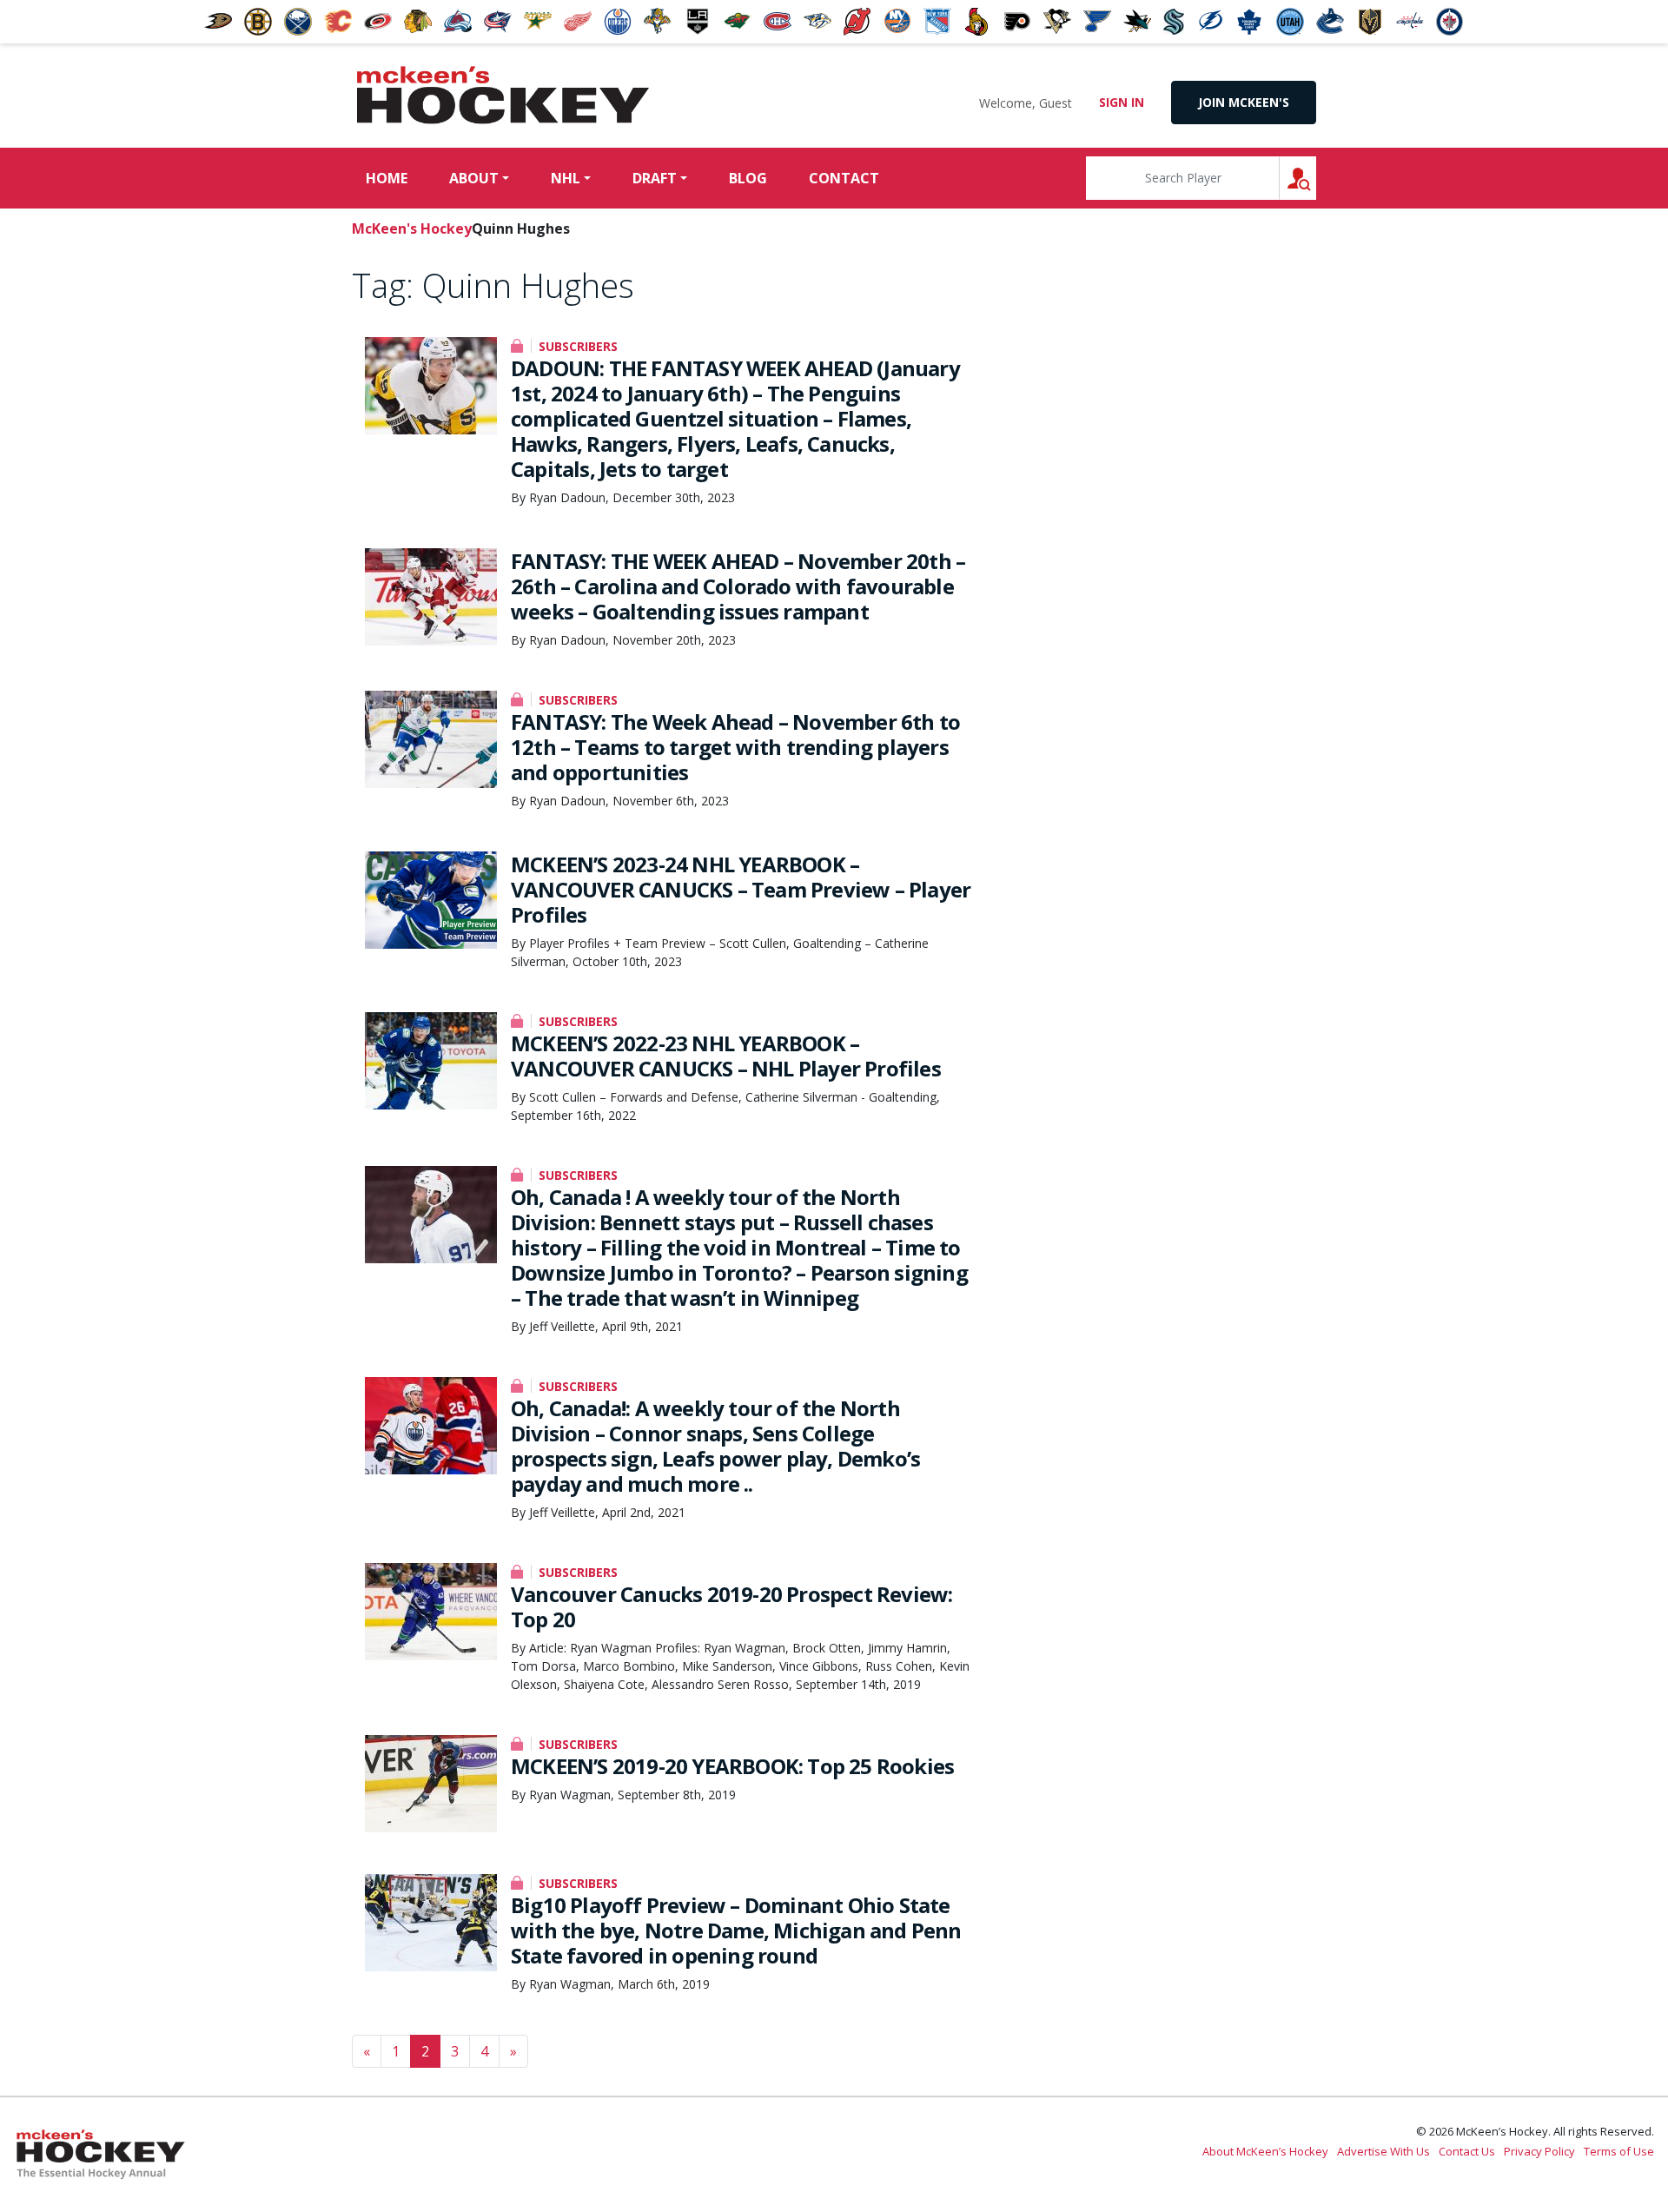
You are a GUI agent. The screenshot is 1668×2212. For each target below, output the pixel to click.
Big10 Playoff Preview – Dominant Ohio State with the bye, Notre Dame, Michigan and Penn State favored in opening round (736, 1930)
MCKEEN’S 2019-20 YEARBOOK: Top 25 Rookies (732, 1766)
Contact (844, 178)
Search (1316, 178)
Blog (748, 178)
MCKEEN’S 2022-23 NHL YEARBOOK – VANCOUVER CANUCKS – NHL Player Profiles (726, 1056)
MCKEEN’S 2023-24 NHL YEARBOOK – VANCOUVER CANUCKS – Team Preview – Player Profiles (741, 889)
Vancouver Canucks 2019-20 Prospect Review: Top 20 (731, 1606)
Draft (655, 178)
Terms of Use (1619, 2151)
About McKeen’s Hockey (1265, 2151)
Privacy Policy (1539, 2151)
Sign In (1122, 102)
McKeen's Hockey (503, 96)
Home (387, 178)
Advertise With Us (1383, 2151)
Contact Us (1467, 2151)
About (474, 178)
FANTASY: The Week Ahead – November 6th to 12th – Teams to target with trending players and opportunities (735, 747)
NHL (566, 178)
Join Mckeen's (1244, 102)
